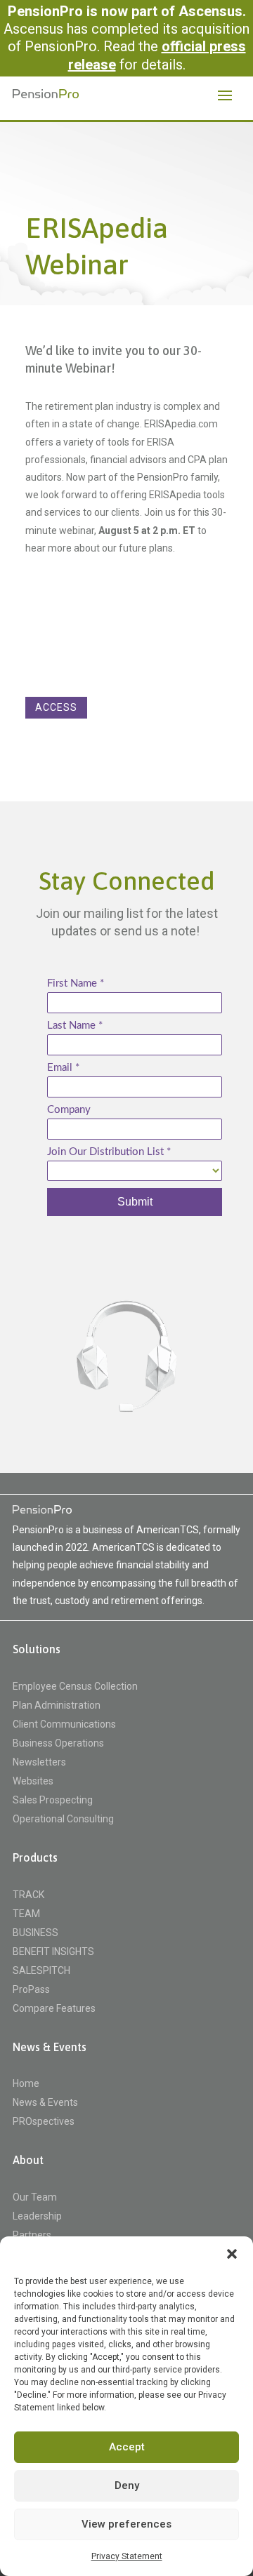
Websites (33, 1781)
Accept (127, 2447)
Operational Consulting (63, 1819)
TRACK (28, 1895)
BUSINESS (35, 1933)
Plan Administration (57, 1706)
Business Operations (58, 1743)
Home (26, 2084)
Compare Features (54, 2009)
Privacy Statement (127, 2556)
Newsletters (39, 1762)
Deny (127, 2485)
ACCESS (56, 707)
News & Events (45, 2103)
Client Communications (64, 1724)
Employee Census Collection (75, 1687)
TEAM (26, 1914)
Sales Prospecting (53, 1800)
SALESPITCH (41, 1971)
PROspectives (44, 2122)
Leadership (37, 2216)
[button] (232, 2254)
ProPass (31, 1990)
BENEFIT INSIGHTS (53, 1952)
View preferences (126, 2524)
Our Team (35, 2197)
